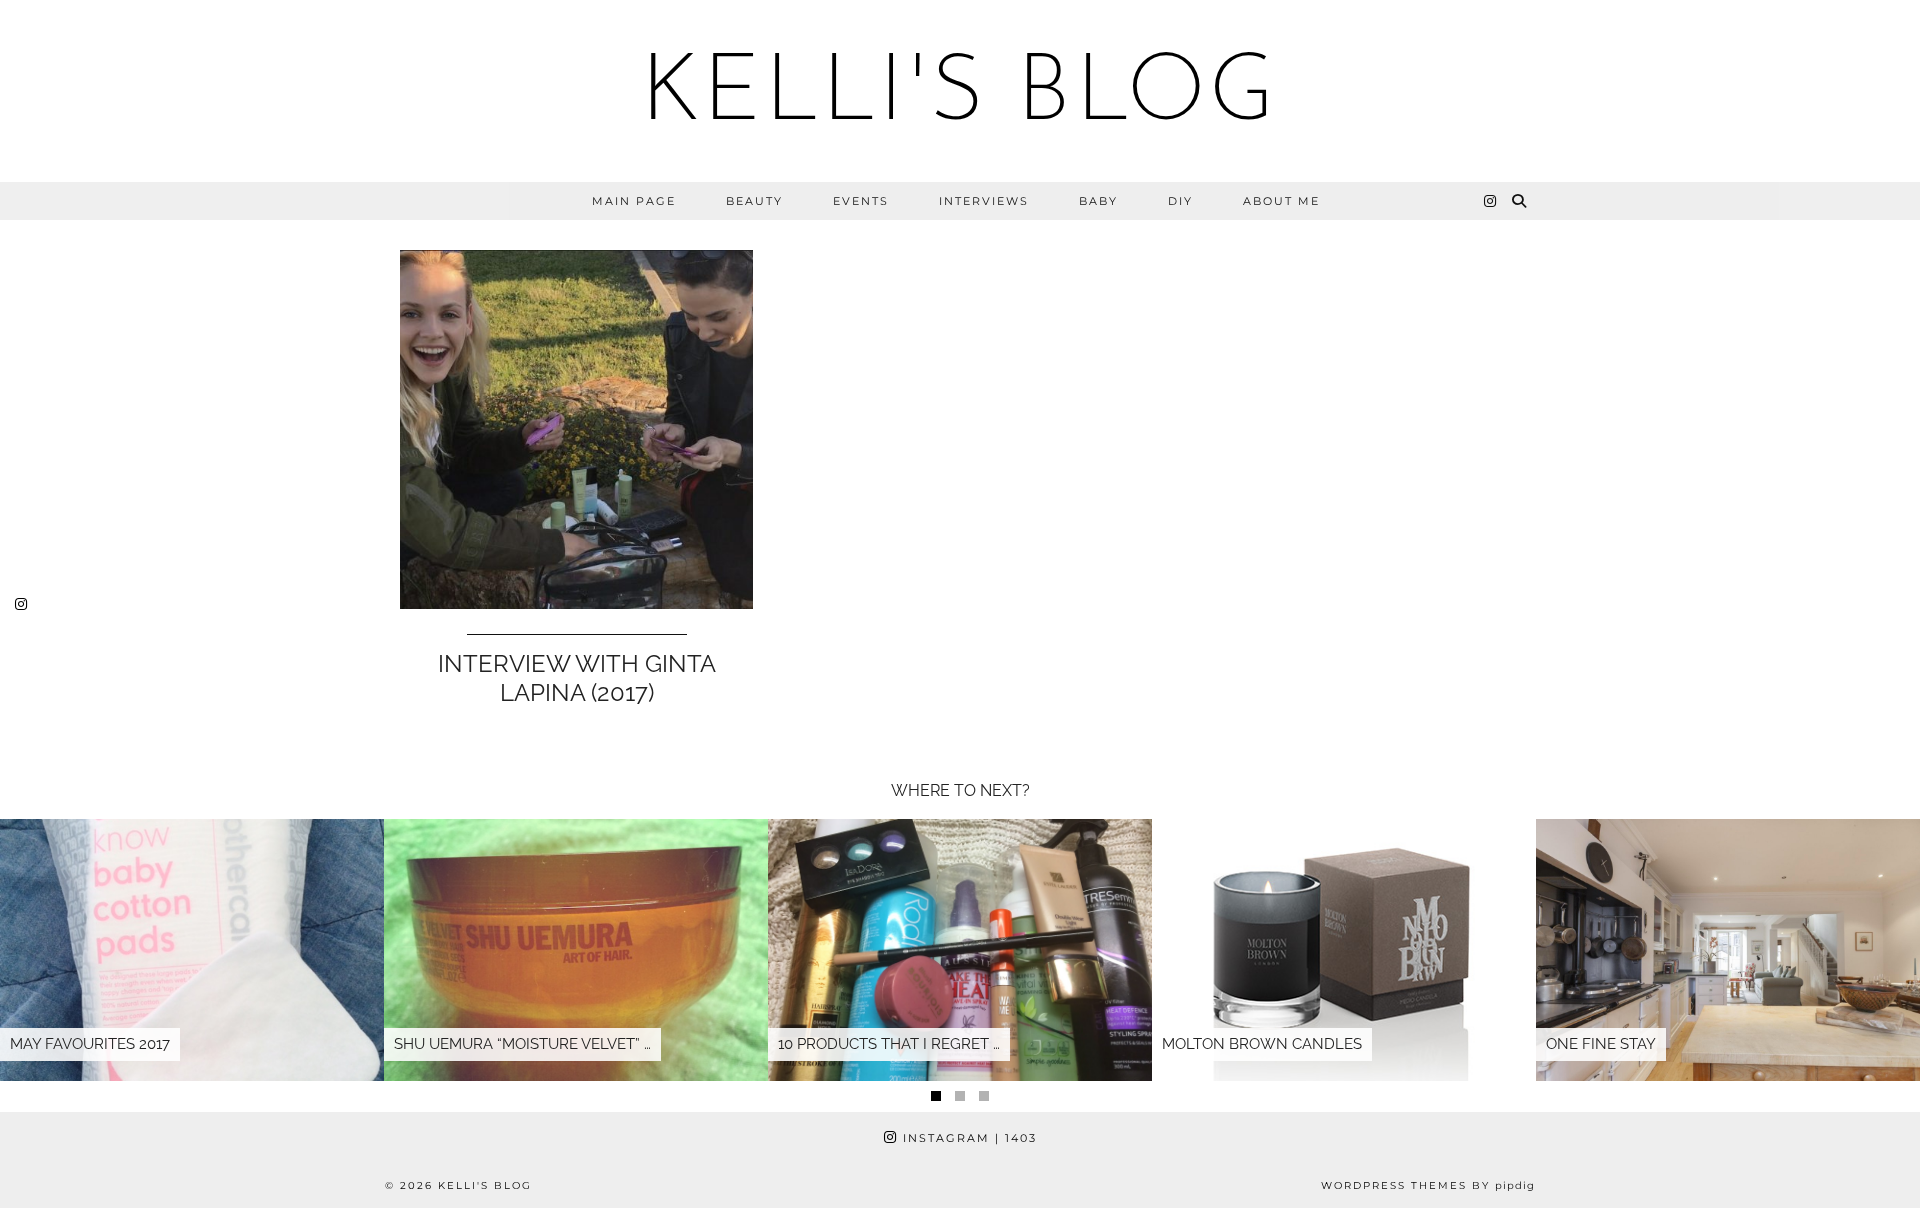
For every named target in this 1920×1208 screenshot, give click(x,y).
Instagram (967, 1138)
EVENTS (861, 201)
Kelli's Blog (960, 96)
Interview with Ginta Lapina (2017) (577, 678)
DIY (1180, 201)
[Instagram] (1491, 201)
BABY (1098, 201)
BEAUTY (754, 201)
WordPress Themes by (1428, 1185)
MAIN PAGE (634, 201)
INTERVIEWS (984, 201)
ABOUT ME (1281, 201)
